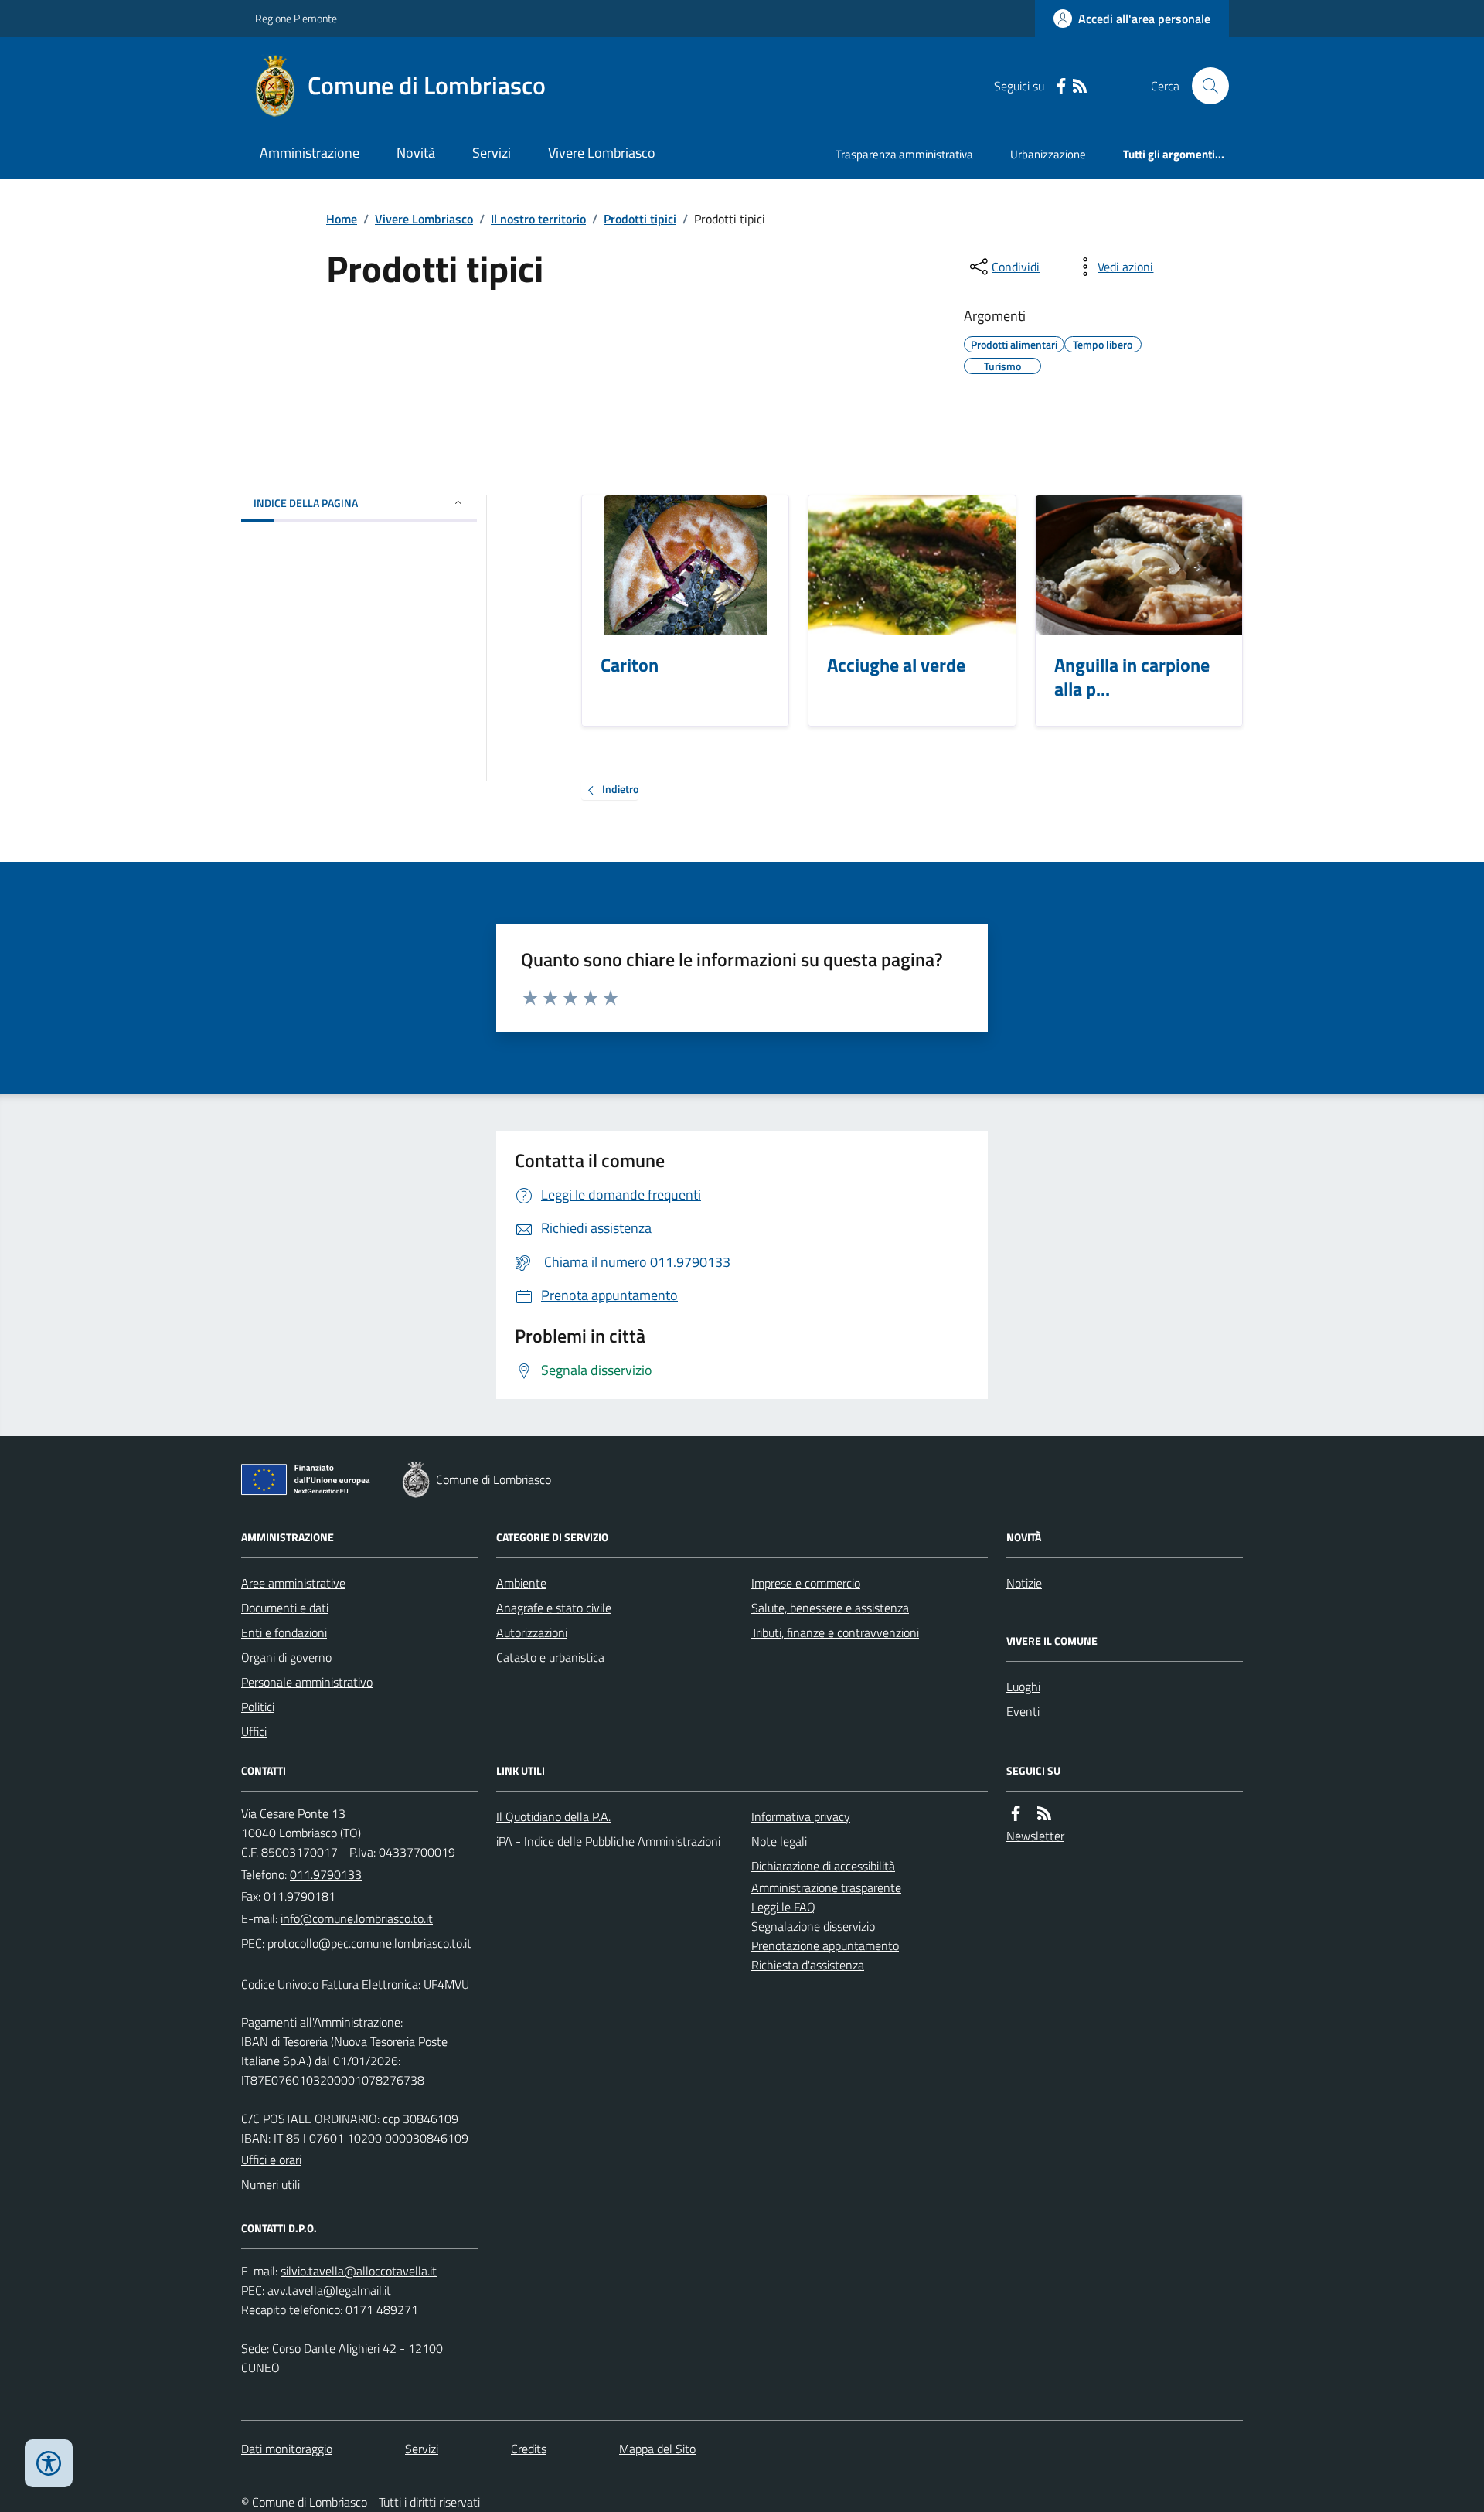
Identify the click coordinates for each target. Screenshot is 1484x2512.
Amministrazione (310, 153)
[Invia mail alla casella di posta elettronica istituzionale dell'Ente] (357, 1918)
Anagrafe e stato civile (554, 1608)
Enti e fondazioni (284, 1632)
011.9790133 (326, 1874)
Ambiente (521, 1583)
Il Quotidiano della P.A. (553, 1816)
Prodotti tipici (640, 219)
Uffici (254, 1731)
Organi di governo (286, 1657)
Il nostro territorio (538, 219)
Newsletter (1035, 1836)
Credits (529, 2449)
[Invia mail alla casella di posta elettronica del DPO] (359, 2271)
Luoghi (1023, 1687)
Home (342, 219)
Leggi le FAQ (783, 1907)
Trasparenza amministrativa (904, 154)
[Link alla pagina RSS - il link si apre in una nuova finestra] (1080, 86)
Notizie (1024, 1583)
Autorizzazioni (532, 1632)
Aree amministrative (293, 1583)
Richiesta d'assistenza (808, 1965)
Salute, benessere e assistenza (830, 1608)
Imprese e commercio (806, 1583)
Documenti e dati (285, 1608)
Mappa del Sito (657, 2449)
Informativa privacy (801, 1816)
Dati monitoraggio (287, 2449)
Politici (258, 1707)
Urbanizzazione (1048, 154)
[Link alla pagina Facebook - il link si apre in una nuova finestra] (1061, 86)
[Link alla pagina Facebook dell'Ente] (1016, 1814)
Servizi (492, 153)
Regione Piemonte (296, 18)
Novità (416, 153)
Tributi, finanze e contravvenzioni (835, 1632)
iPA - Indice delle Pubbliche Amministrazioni (608, 1841)
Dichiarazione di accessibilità (823, 1866)
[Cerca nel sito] (1204, 86)
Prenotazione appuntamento (825, 1945)
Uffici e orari (271, 2160)
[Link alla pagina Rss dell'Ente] (1044, 1814)
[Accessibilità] (49, 2463)
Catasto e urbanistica (550, 1657)
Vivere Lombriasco (602, 153)
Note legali (779, 1841)
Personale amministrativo (307, 1682)
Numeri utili (271, 2184)
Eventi (1023, 1711)
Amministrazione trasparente (826, 1887)
